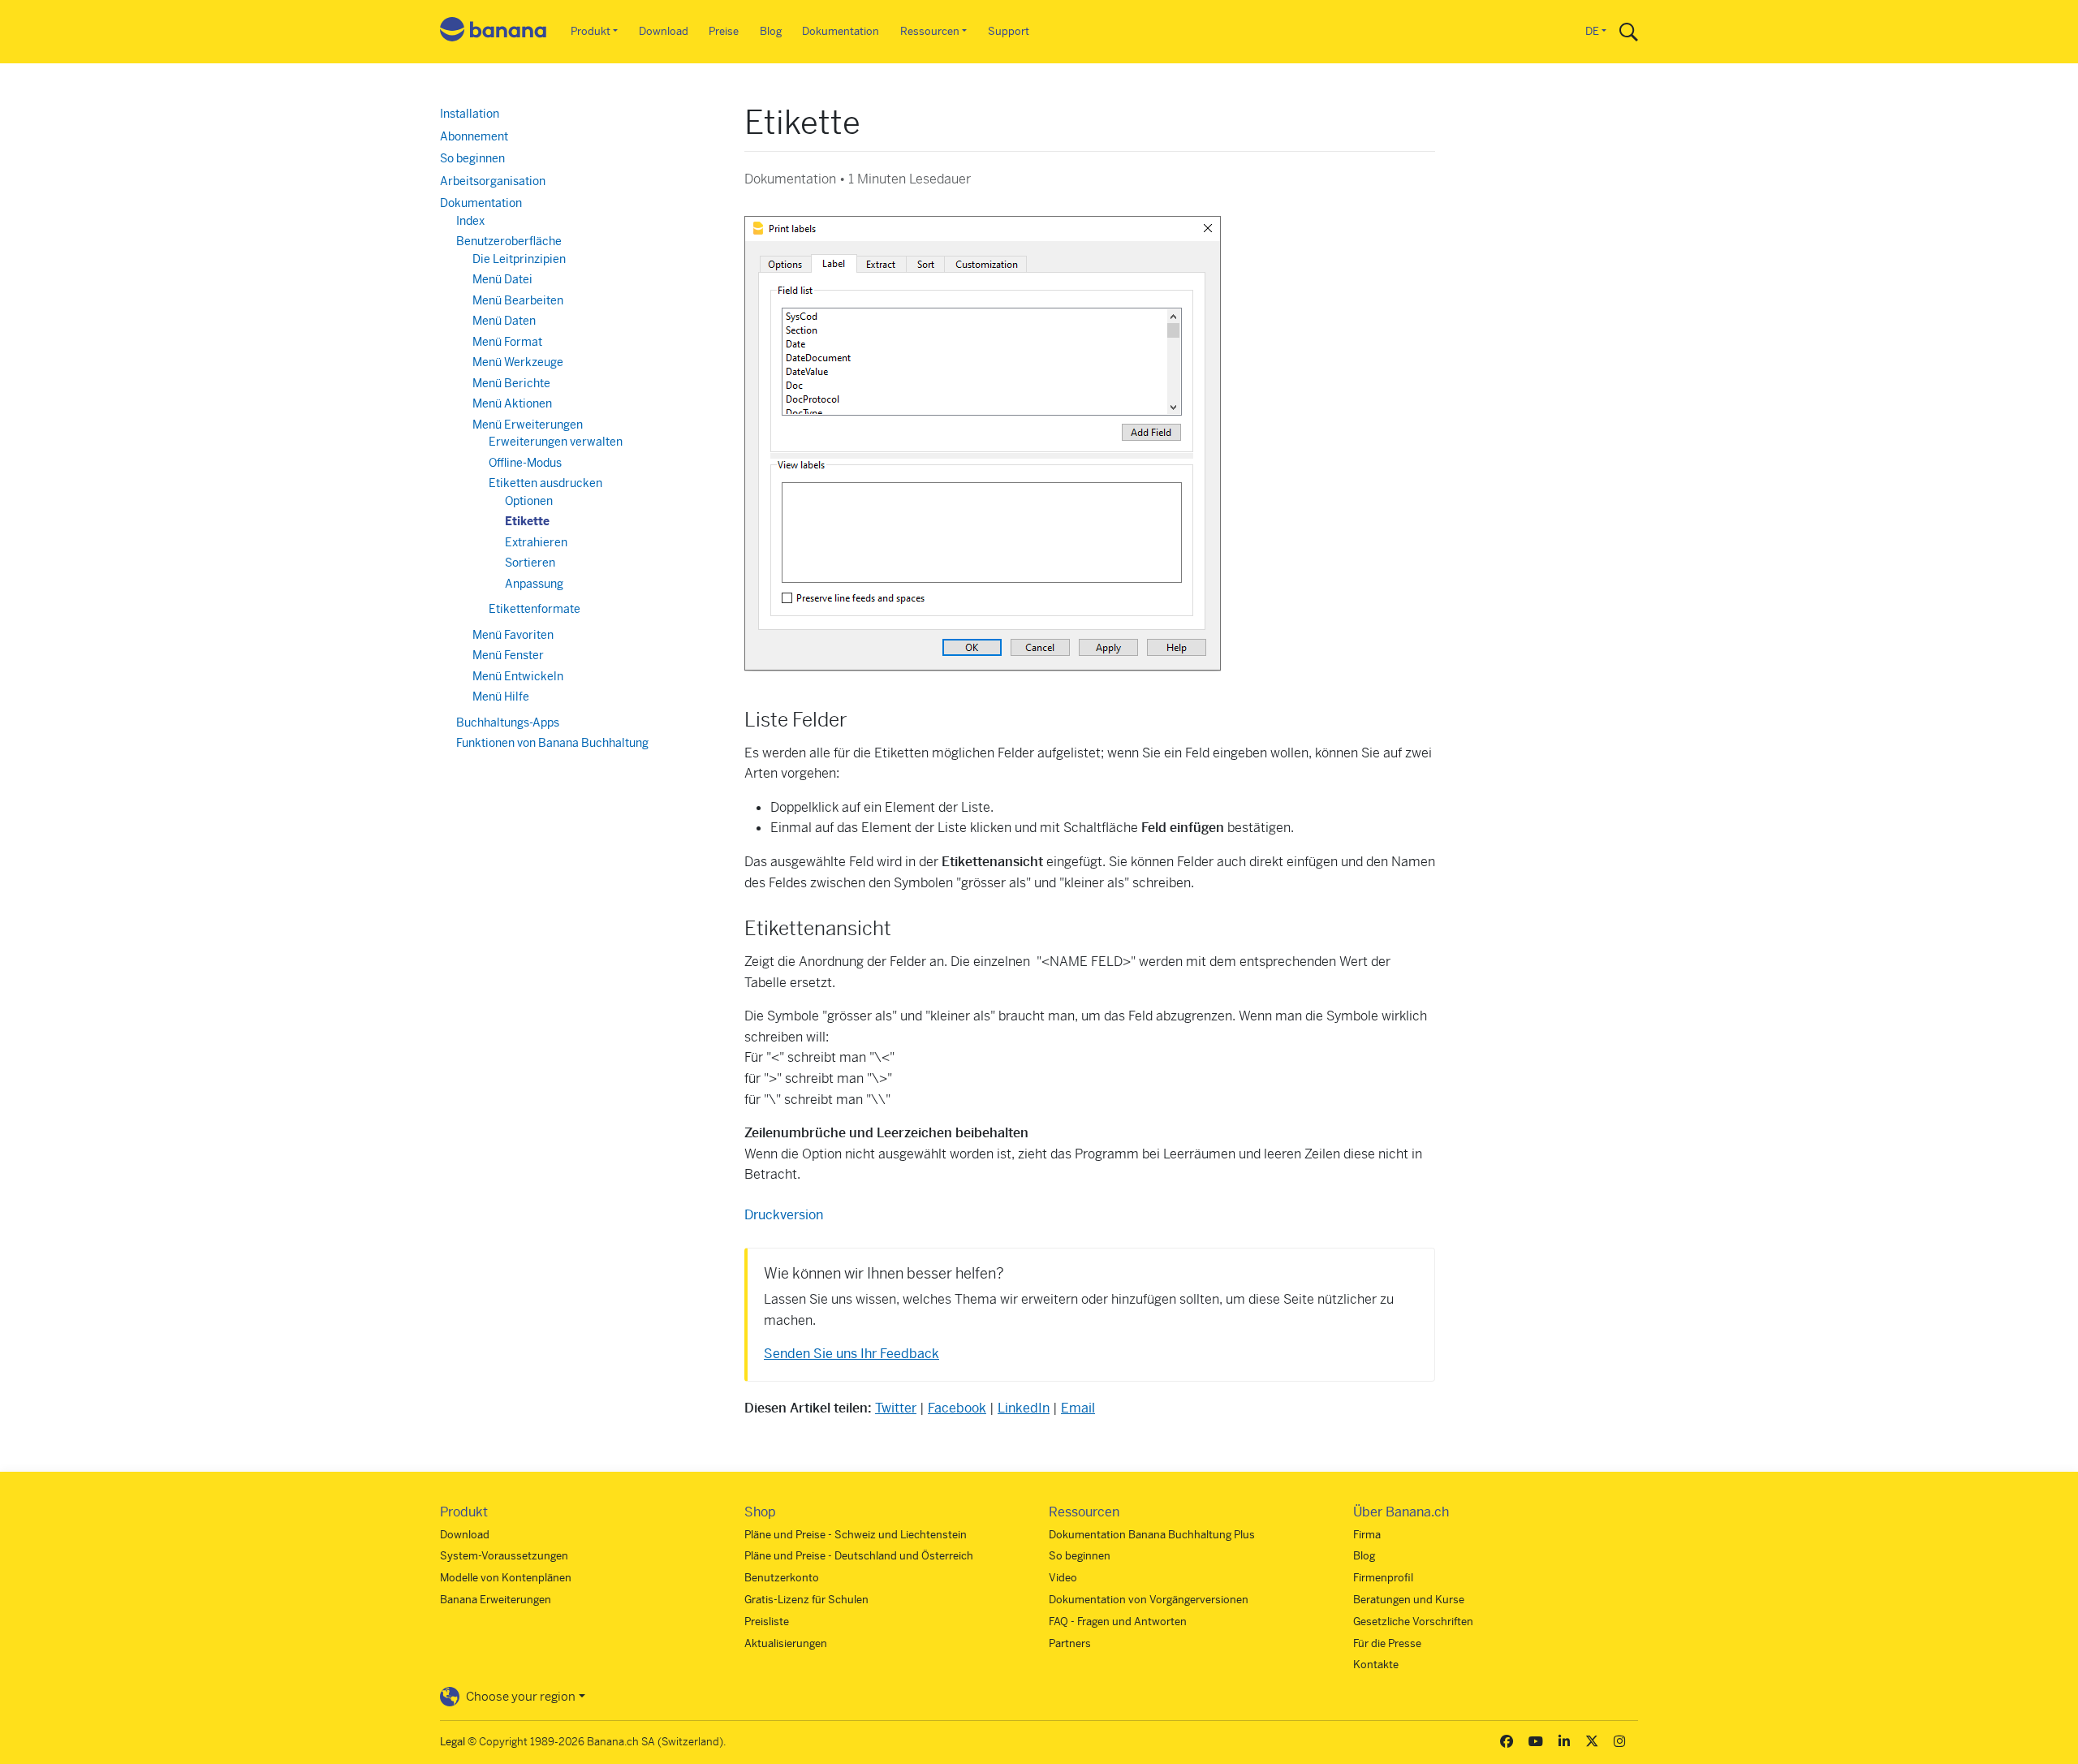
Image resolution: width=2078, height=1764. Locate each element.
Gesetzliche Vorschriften (1413, 1622)
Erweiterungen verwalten (556, 442)
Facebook (957, 1408)
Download (664, 31)
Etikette (527, 521)
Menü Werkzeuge (518, 362)
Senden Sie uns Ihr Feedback (851, 1354)
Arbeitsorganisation (493, 181)
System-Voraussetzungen (504, 1556)
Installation (470, 114)
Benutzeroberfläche (509, 241)
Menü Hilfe (501, 697)
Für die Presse (1387, 1643)
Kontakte (1376, 1665)
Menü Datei (502, 279)
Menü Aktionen (512, 403)
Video (1063, 1578)
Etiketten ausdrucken (545, 483)
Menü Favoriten (513, 635)
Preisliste (767, 1622)
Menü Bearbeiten (518, 300)
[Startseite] (494, 32)
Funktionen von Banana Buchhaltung (552, 743)
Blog (771, 31)
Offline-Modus (525, 463)
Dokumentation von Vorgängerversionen (1149, 1600)
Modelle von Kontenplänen (506, 1578)
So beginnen (472, 158)
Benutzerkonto (782, 1578)
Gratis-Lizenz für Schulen (806, 1600)
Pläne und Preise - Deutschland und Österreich (859, 1556)
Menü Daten (504, 321)
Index (470, 221)
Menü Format (507, 342)
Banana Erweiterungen (496, 1600)
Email (1078, 1408)
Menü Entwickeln (518, 676)
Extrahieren (536, 542)
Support (1009, 31)
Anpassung (534, 584)
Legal (453, 1742)
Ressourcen (930, 31)
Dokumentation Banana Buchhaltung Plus (1152, 1535)
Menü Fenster (508, 655)
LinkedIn (1024, 1408)
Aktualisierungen (786, 1643)
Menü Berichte (511, 383)
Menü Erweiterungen (528, 425)
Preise (724, 31)
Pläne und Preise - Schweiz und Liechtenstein (856, 1535)
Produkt (591, 31)
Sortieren (530, 563)
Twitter (896, 1408)
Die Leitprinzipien (519, 259)
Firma (1367, 1535)
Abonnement (474, 136)
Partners (1070, 1643)
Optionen (529, 501)
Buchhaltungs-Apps (508, 722)
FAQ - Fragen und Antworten (1118, 1622)
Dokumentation (841, 31)
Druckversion (784, 1215)
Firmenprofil (1383, 1578)
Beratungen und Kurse (1409, 1600)
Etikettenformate (535, 609)
